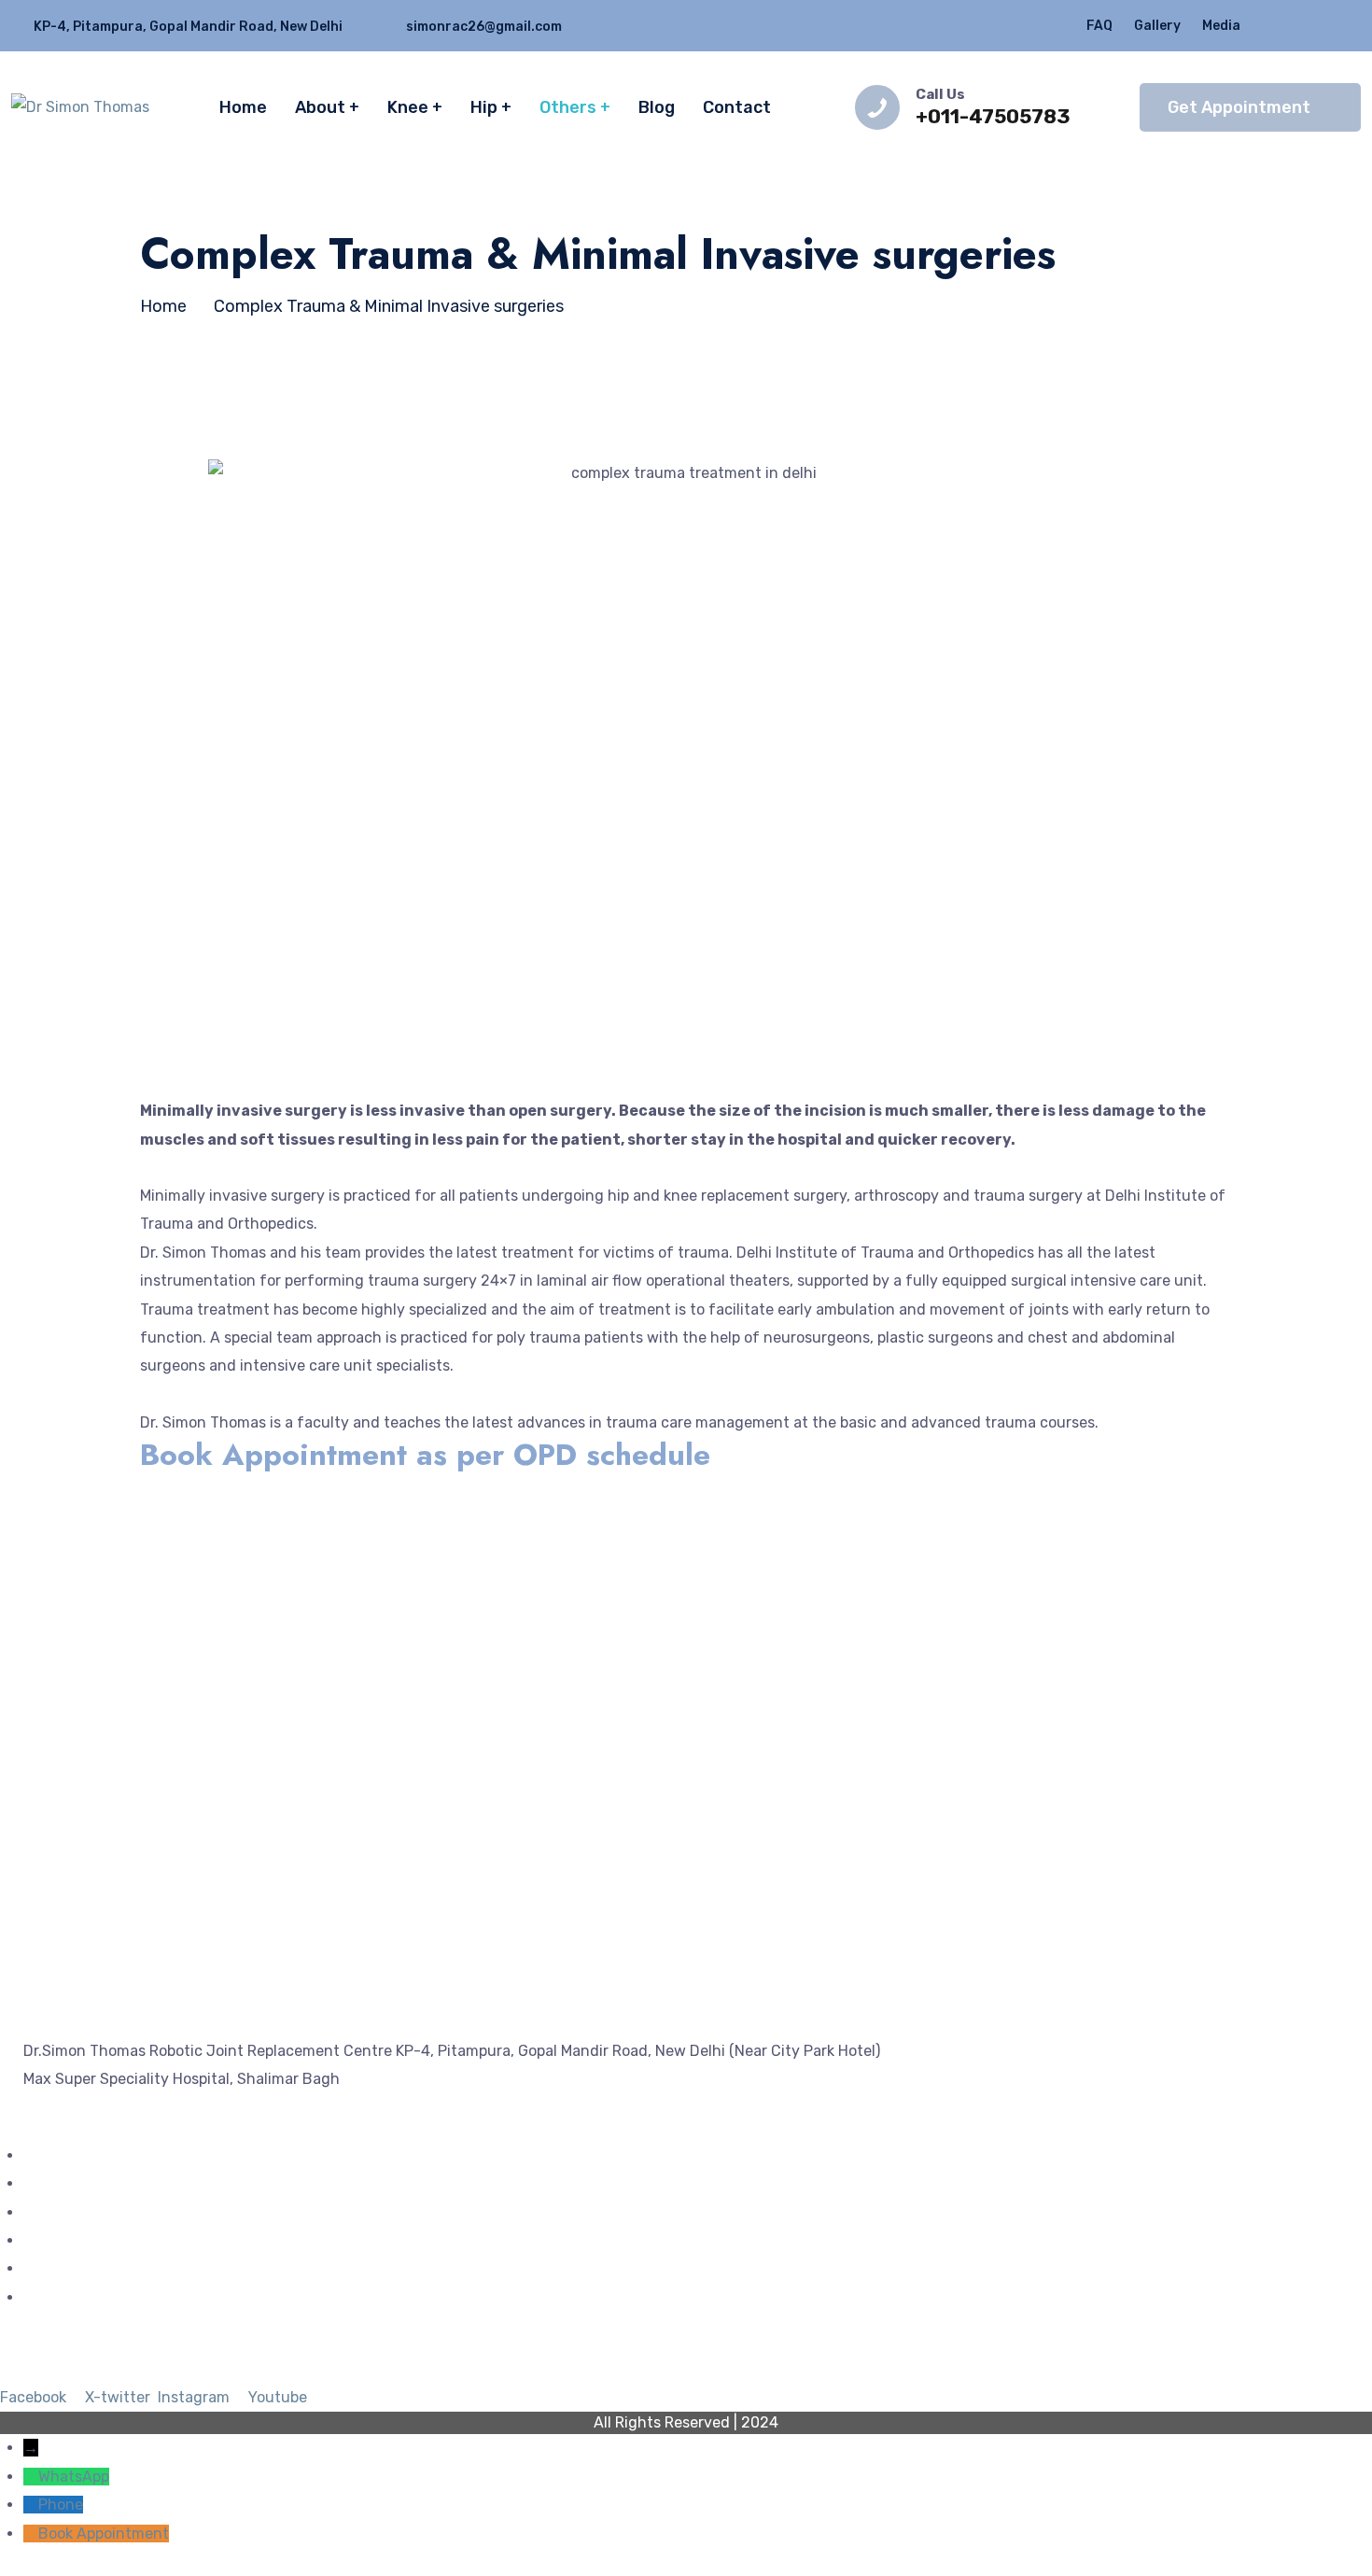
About (320, 107)
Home (243, 107)
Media (1221, 26)
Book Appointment (104, 2534)
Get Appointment (1239, 107)
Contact (737, 107)
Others (568, 107)
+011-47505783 (993, 116)
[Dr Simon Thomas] (80, 107)
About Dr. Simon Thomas (110, 2212)
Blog (657, 107)
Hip (484, 107)
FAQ (1099, 26)
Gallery (1157, 26)
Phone (61, 2505)
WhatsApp (74, 2477)
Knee (408, 107)
